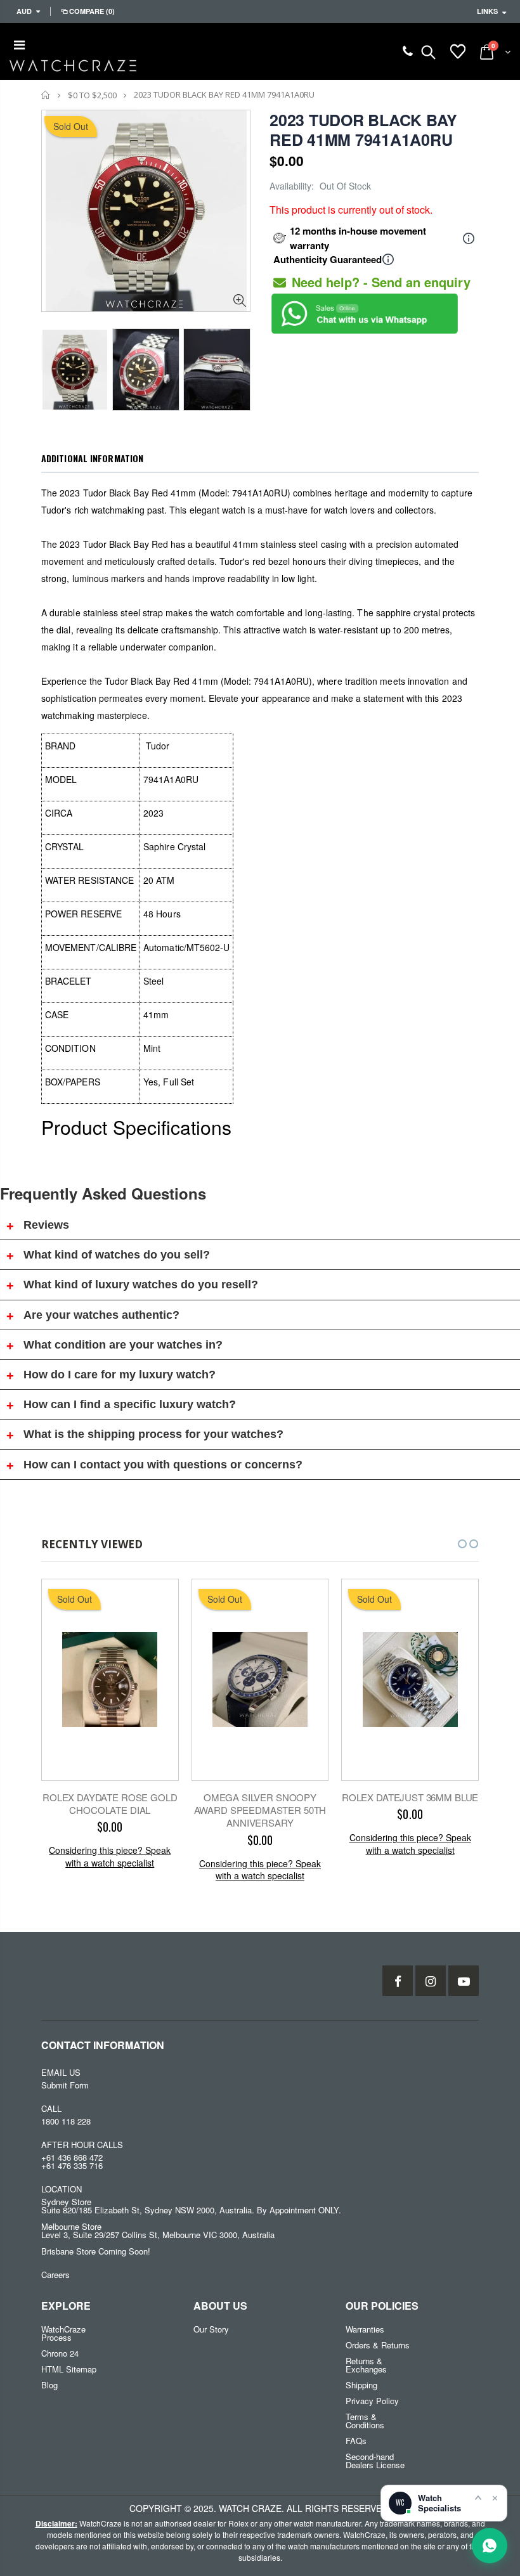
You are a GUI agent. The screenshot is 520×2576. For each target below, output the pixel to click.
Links (487, 11)
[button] (451, 1544)
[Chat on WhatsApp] (490, 2546)
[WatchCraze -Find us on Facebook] (398, 1981)
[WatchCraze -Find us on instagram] (431, 1981)
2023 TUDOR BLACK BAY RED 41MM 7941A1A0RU (363, 130)
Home (46, 95)
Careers (55, 2275)
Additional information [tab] (92, 458)
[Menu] (19, 44)
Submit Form (65, 2085)
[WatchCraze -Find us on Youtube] (464, 1981)
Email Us (61, 2072)
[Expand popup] (478, 2497)
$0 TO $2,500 (92, 95)
